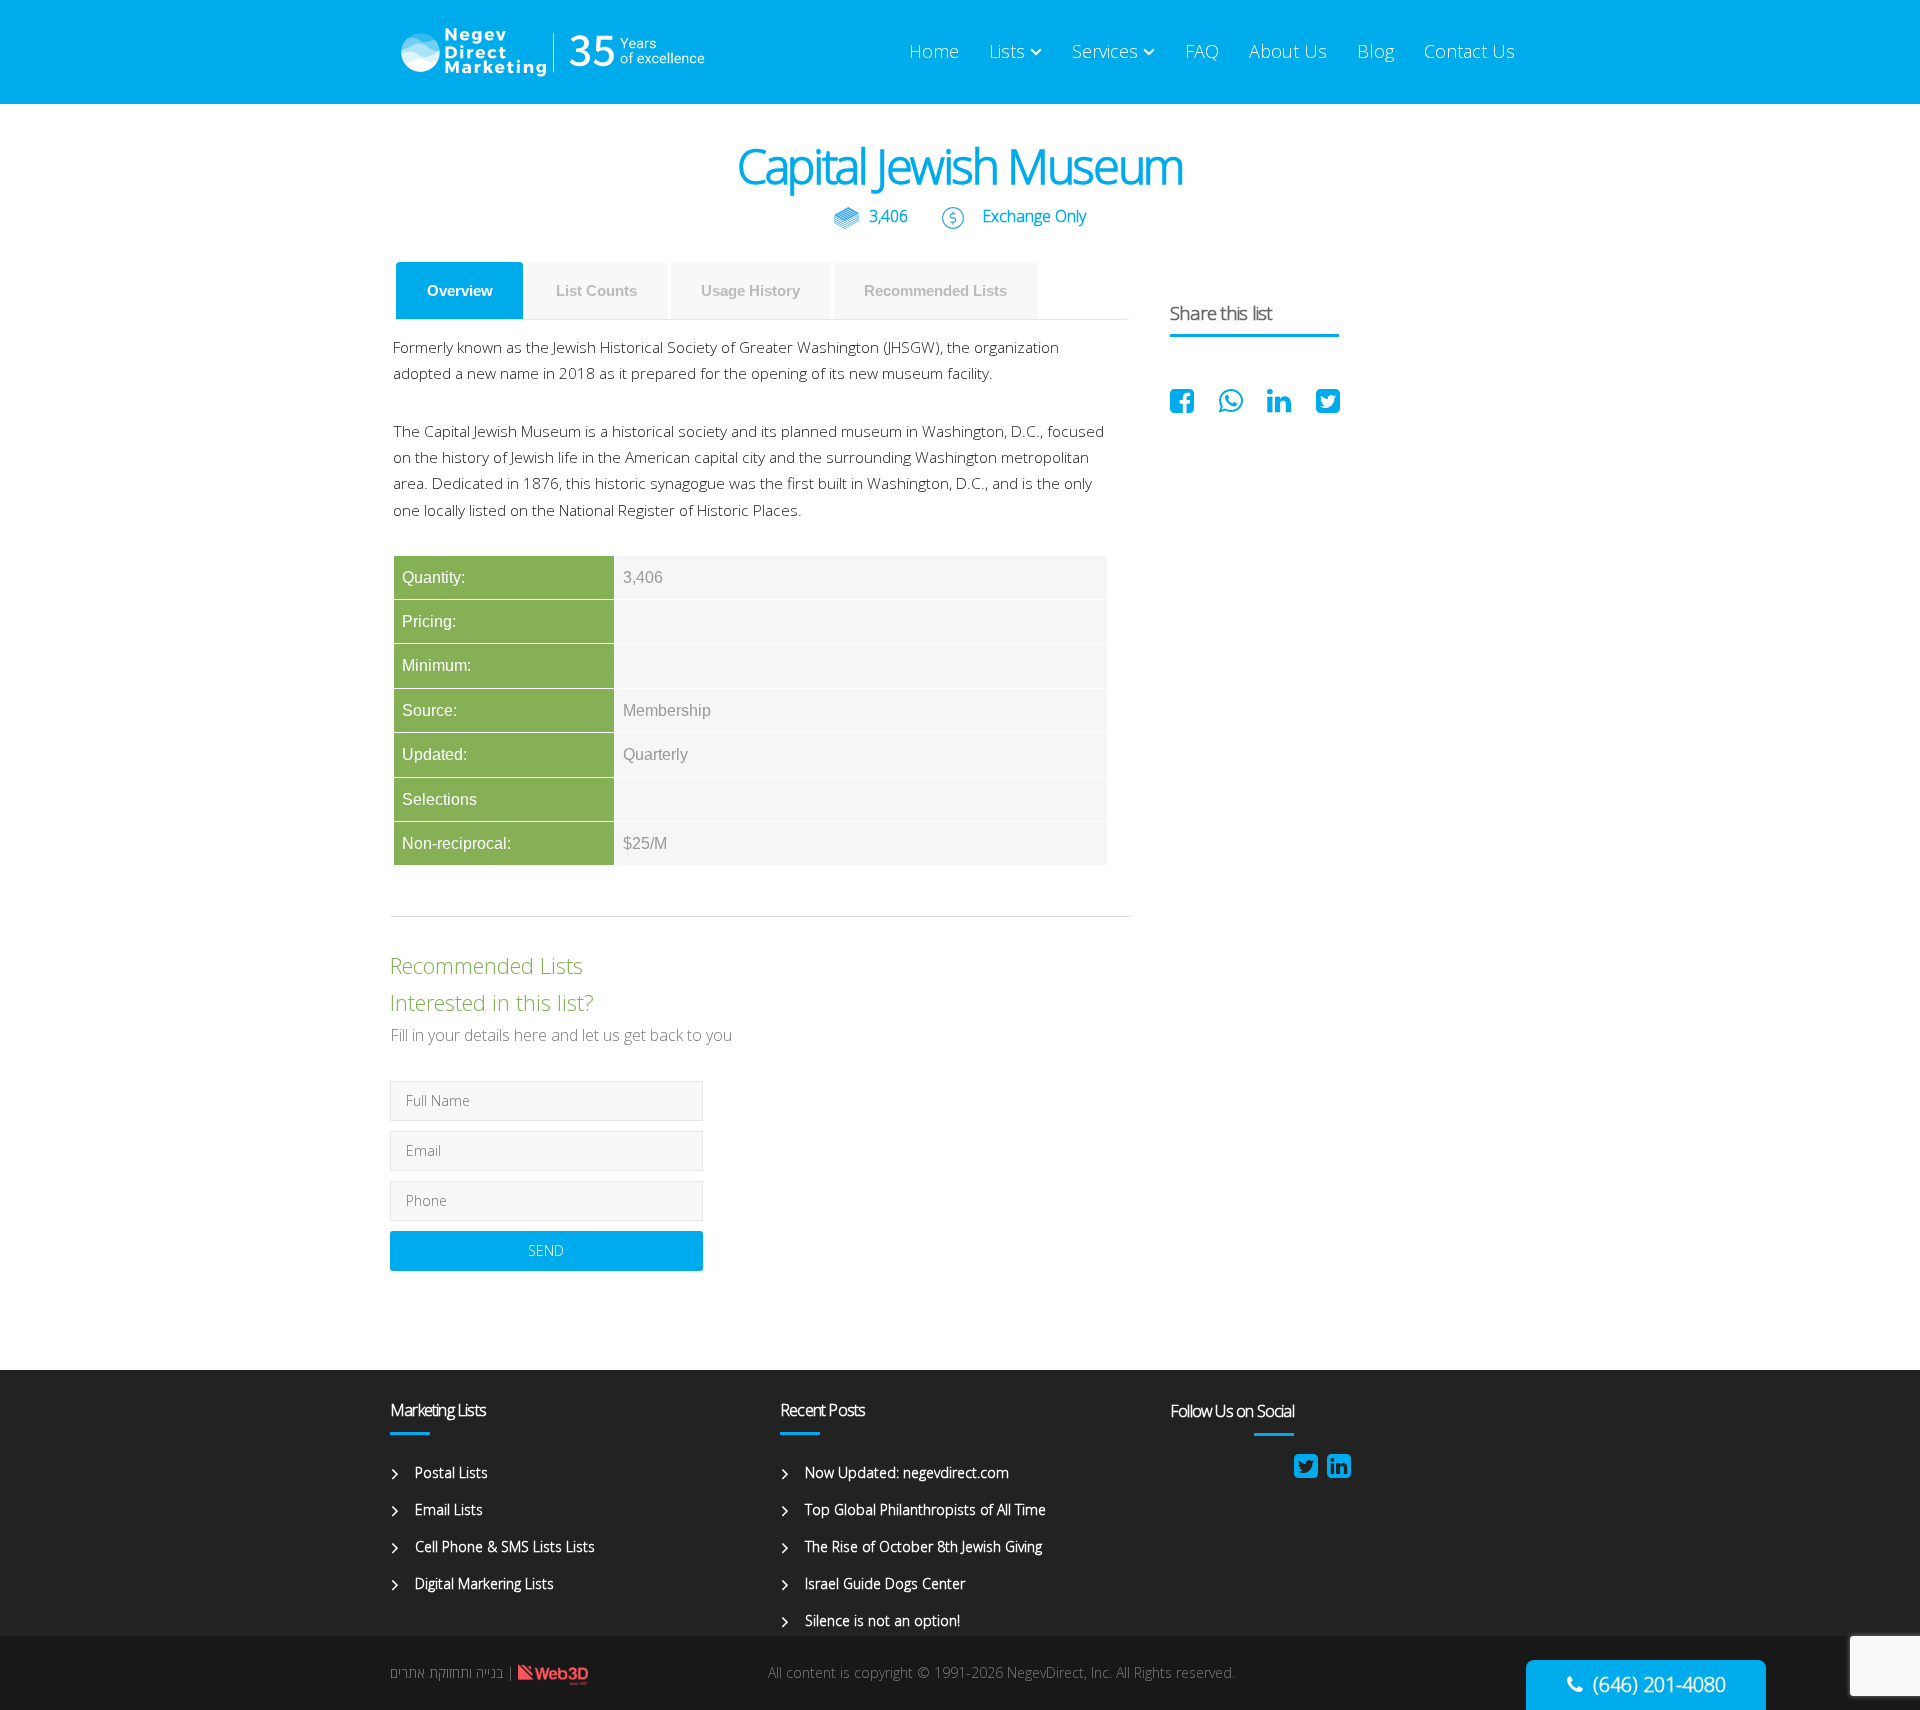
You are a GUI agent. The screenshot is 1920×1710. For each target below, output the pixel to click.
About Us (1288, 51)
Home (934, 51)
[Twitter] (1306, 1470)
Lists (1007, 51)
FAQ (1202, 51)
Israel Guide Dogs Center (885, 1583)
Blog (1375, 51)
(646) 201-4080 (1659, 1684)
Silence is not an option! (882, 1620)
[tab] (459, 290)
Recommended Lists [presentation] (935, 290)
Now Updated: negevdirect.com (907, 1472)
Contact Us (1469, 51)
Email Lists (449, 1509)
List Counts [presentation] (596, 290)
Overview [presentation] (460, 290)
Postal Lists (451, 1472)
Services (1105, 51)
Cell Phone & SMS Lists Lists (505, 1546)
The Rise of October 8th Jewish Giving (923, 1546)
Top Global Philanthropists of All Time (925, 1509)
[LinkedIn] (1339, 1470)
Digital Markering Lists (484, 1583)
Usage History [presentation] (750, 290)
